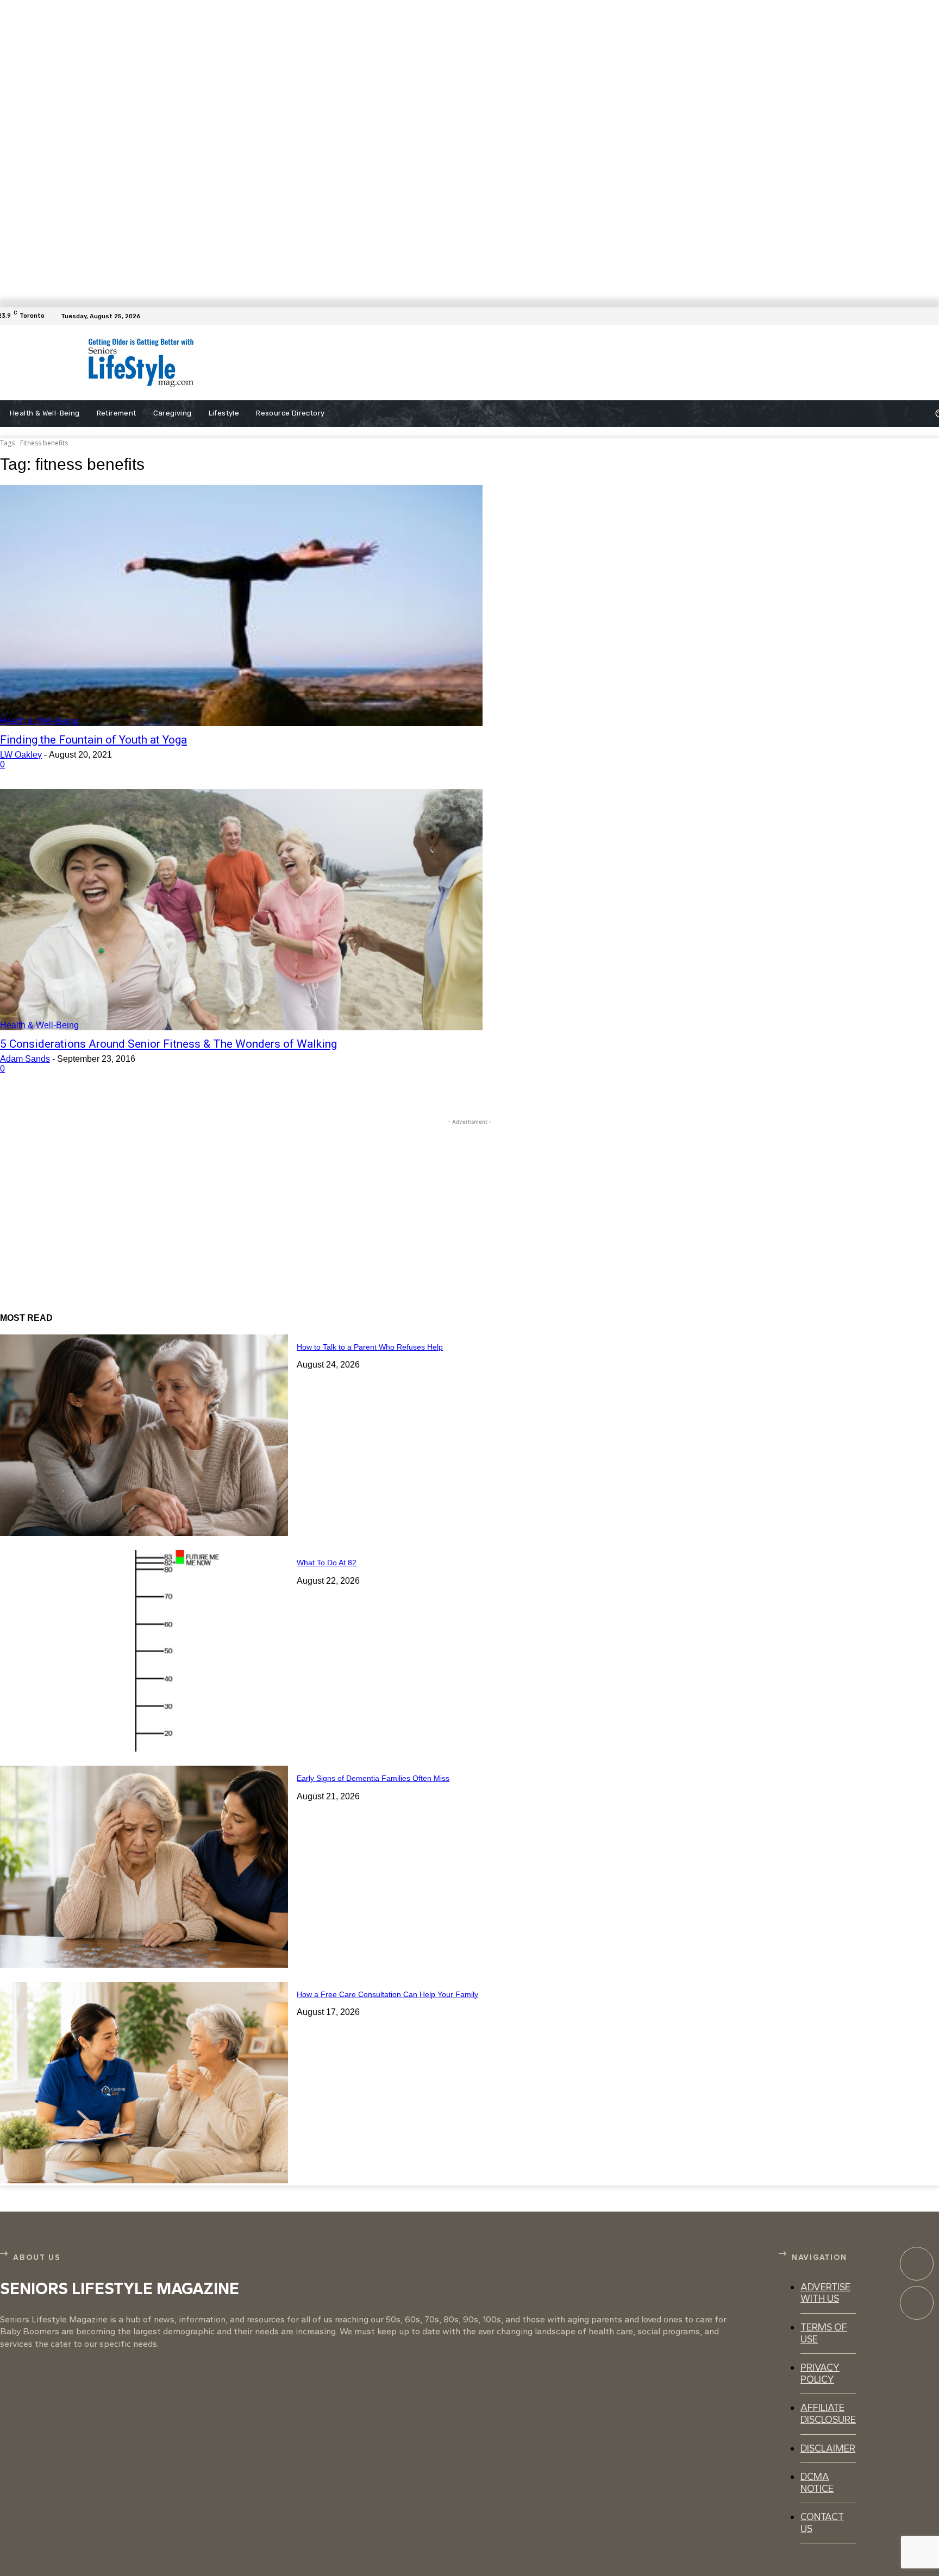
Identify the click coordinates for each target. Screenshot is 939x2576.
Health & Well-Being (39, 721)
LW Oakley (21, 755)
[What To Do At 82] (144, 1651)
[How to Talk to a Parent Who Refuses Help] (144, 1435)
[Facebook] (932, 316)
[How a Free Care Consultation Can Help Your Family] (144, 2083)
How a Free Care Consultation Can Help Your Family (387, 1994)
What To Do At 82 (327, 1563)
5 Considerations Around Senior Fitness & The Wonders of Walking (168, 1044)
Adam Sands (25, 1059)
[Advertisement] (479, 363)
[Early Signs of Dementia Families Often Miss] (144, 1866)
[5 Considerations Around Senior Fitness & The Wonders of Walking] (241, 910)
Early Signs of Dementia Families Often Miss (373, 1778)
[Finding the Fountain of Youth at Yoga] (241, 606)
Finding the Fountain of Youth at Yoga (93, 740)
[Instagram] (917, 2303)
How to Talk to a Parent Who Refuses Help (370, 1347)
